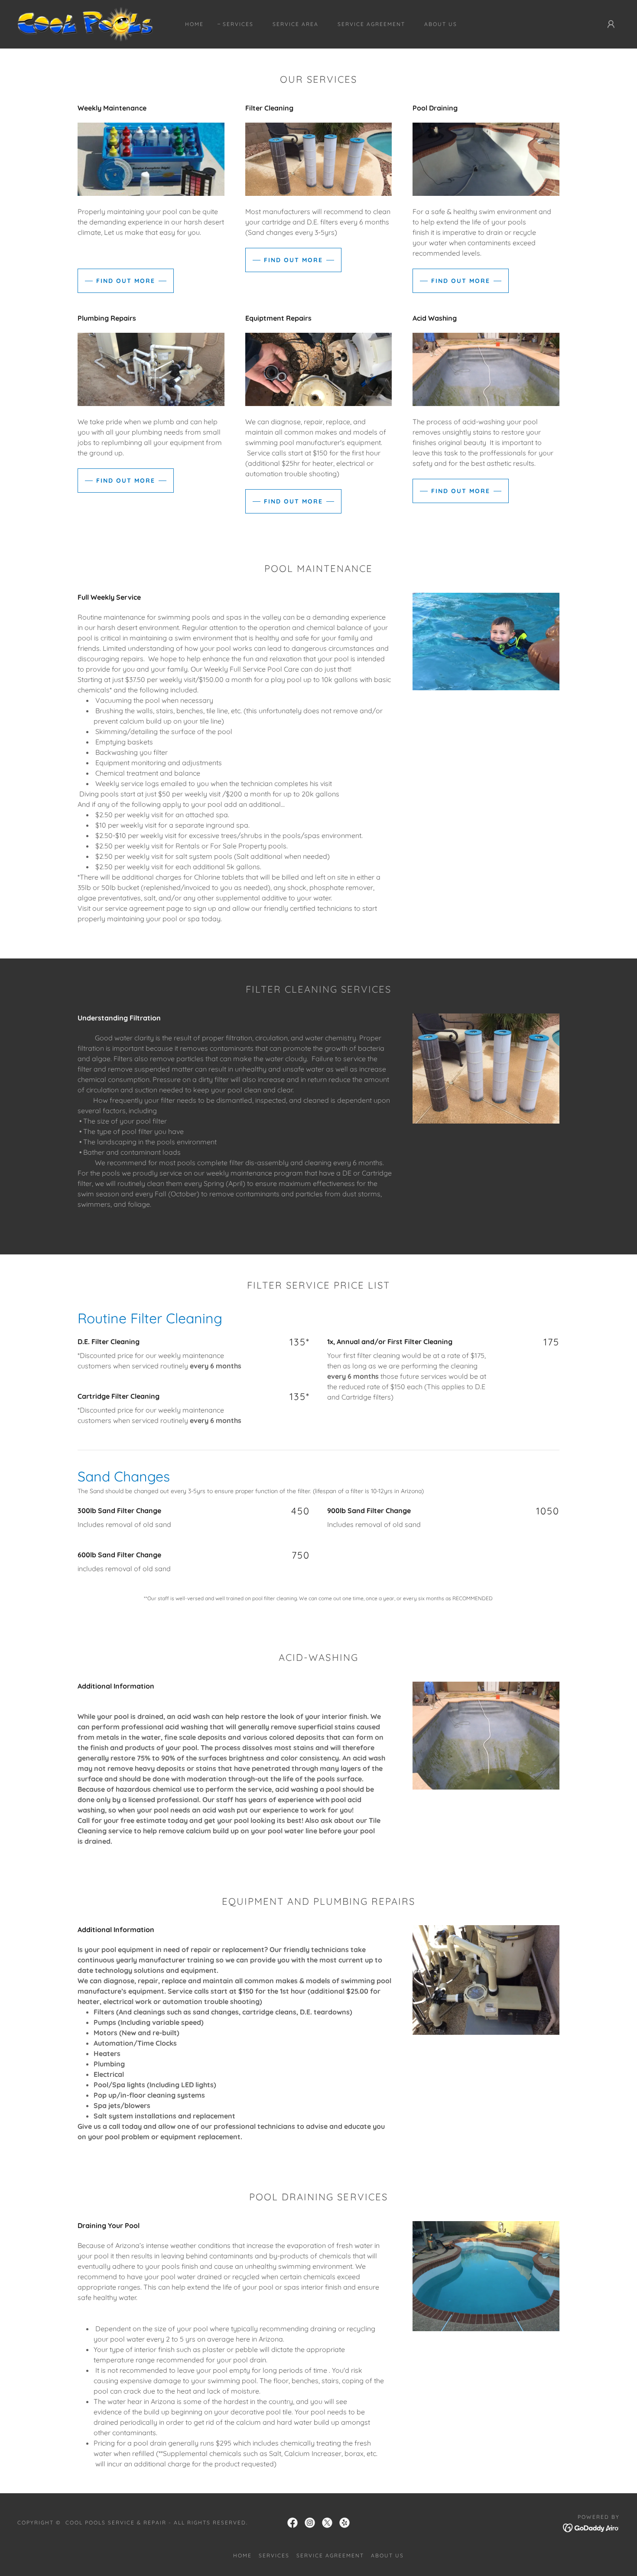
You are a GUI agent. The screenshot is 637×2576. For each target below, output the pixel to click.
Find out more (126, 281)
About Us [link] (441, 24)
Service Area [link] (296, 24)
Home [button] (242, 2555)
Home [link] (194, 24)
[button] (611, 24)
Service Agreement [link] (371, 24)
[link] (85, 23)
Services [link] (238, 24)
